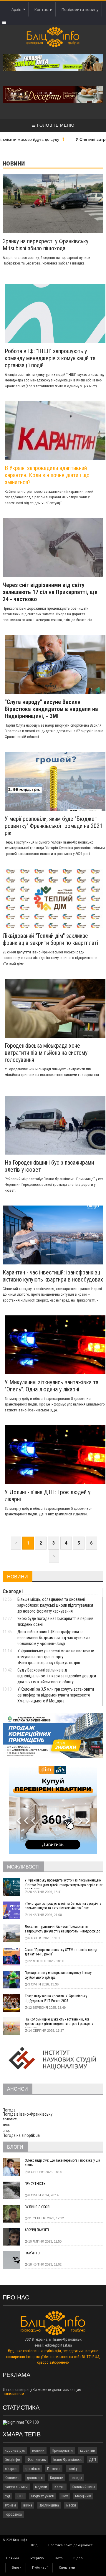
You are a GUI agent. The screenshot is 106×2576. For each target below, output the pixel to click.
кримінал (32, 2469)
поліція (74, 2469)
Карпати (57, 2478)
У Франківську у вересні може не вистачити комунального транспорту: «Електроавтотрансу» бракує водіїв (56, 1657)
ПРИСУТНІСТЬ (35, 2184)
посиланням (13, 2394)
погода (76, 2478)
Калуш (59, 2487)
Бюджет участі (43, 2496)
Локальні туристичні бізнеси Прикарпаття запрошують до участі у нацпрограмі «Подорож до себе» (62, 1930)
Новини (13, 2558)
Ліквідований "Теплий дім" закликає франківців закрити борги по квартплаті (50, 939)
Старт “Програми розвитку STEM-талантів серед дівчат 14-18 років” (61, 1952)
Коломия (12, 2478)
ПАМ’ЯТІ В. (33, 2253)
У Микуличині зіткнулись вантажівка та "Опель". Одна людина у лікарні (52, 1386)
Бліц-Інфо (12, 2460)
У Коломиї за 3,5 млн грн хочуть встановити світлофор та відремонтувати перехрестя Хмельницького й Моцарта (56, 1695)
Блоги (17, 2568)
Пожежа (54, 2469)
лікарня (11, 2469)
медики (41, 2487)
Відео (78, 2558)
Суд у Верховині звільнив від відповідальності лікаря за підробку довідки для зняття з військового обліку (57, 1676)
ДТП (92, 2460)
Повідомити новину (80, 9)
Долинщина (49, 2505)
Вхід (34, 2545)
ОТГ (20, 2496)
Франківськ (37, 2460)
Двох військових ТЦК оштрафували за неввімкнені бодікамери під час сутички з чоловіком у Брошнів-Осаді (54, 1638)
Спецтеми (67, 2568)
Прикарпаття (62, 2450)
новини (38, 2450)
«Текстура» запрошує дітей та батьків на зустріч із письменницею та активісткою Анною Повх (63, 1906)
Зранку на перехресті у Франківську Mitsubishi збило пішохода (45, 245)
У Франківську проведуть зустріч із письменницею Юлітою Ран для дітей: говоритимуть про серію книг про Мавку (64, 1884)
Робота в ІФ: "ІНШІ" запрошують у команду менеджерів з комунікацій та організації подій (50, 358)
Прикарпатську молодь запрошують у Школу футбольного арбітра (58, 1975)
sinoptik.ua (31, 2135)
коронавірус (15, 2450)
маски (71, 2505)
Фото (59, 2558)
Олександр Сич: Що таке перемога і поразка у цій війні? (62, 2163)
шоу (65, 2496)
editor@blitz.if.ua (58, 2345)
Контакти (43, 9)
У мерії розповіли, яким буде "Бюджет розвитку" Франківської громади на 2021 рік (54, 826)
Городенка (13, 2514)
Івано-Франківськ (67, 2460)
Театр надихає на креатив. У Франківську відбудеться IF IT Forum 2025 (56, 1998)
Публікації (40, 2568)
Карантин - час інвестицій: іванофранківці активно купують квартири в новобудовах (53, 1276)
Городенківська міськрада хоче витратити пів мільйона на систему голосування (46, 1053)
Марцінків (83, 2496)
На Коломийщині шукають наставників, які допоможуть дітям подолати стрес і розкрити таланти (59, 2023)
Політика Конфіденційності (71, 2545)
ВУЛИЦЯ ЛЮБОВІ (38, 2207)
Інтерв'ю (37, 2558)
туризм (10, 2505)
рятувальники (16, 2487)
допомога (35, 2478)
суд (7, 2496)
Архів (17, 9)
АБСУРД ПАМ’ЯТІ (37, 2230)
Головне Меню (55, 125)
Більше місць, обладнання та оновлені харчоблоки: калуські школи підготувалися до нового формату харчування (55, 1605)
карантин (88, 2450)
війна (28, 2505)
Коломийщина (83, 2487)
